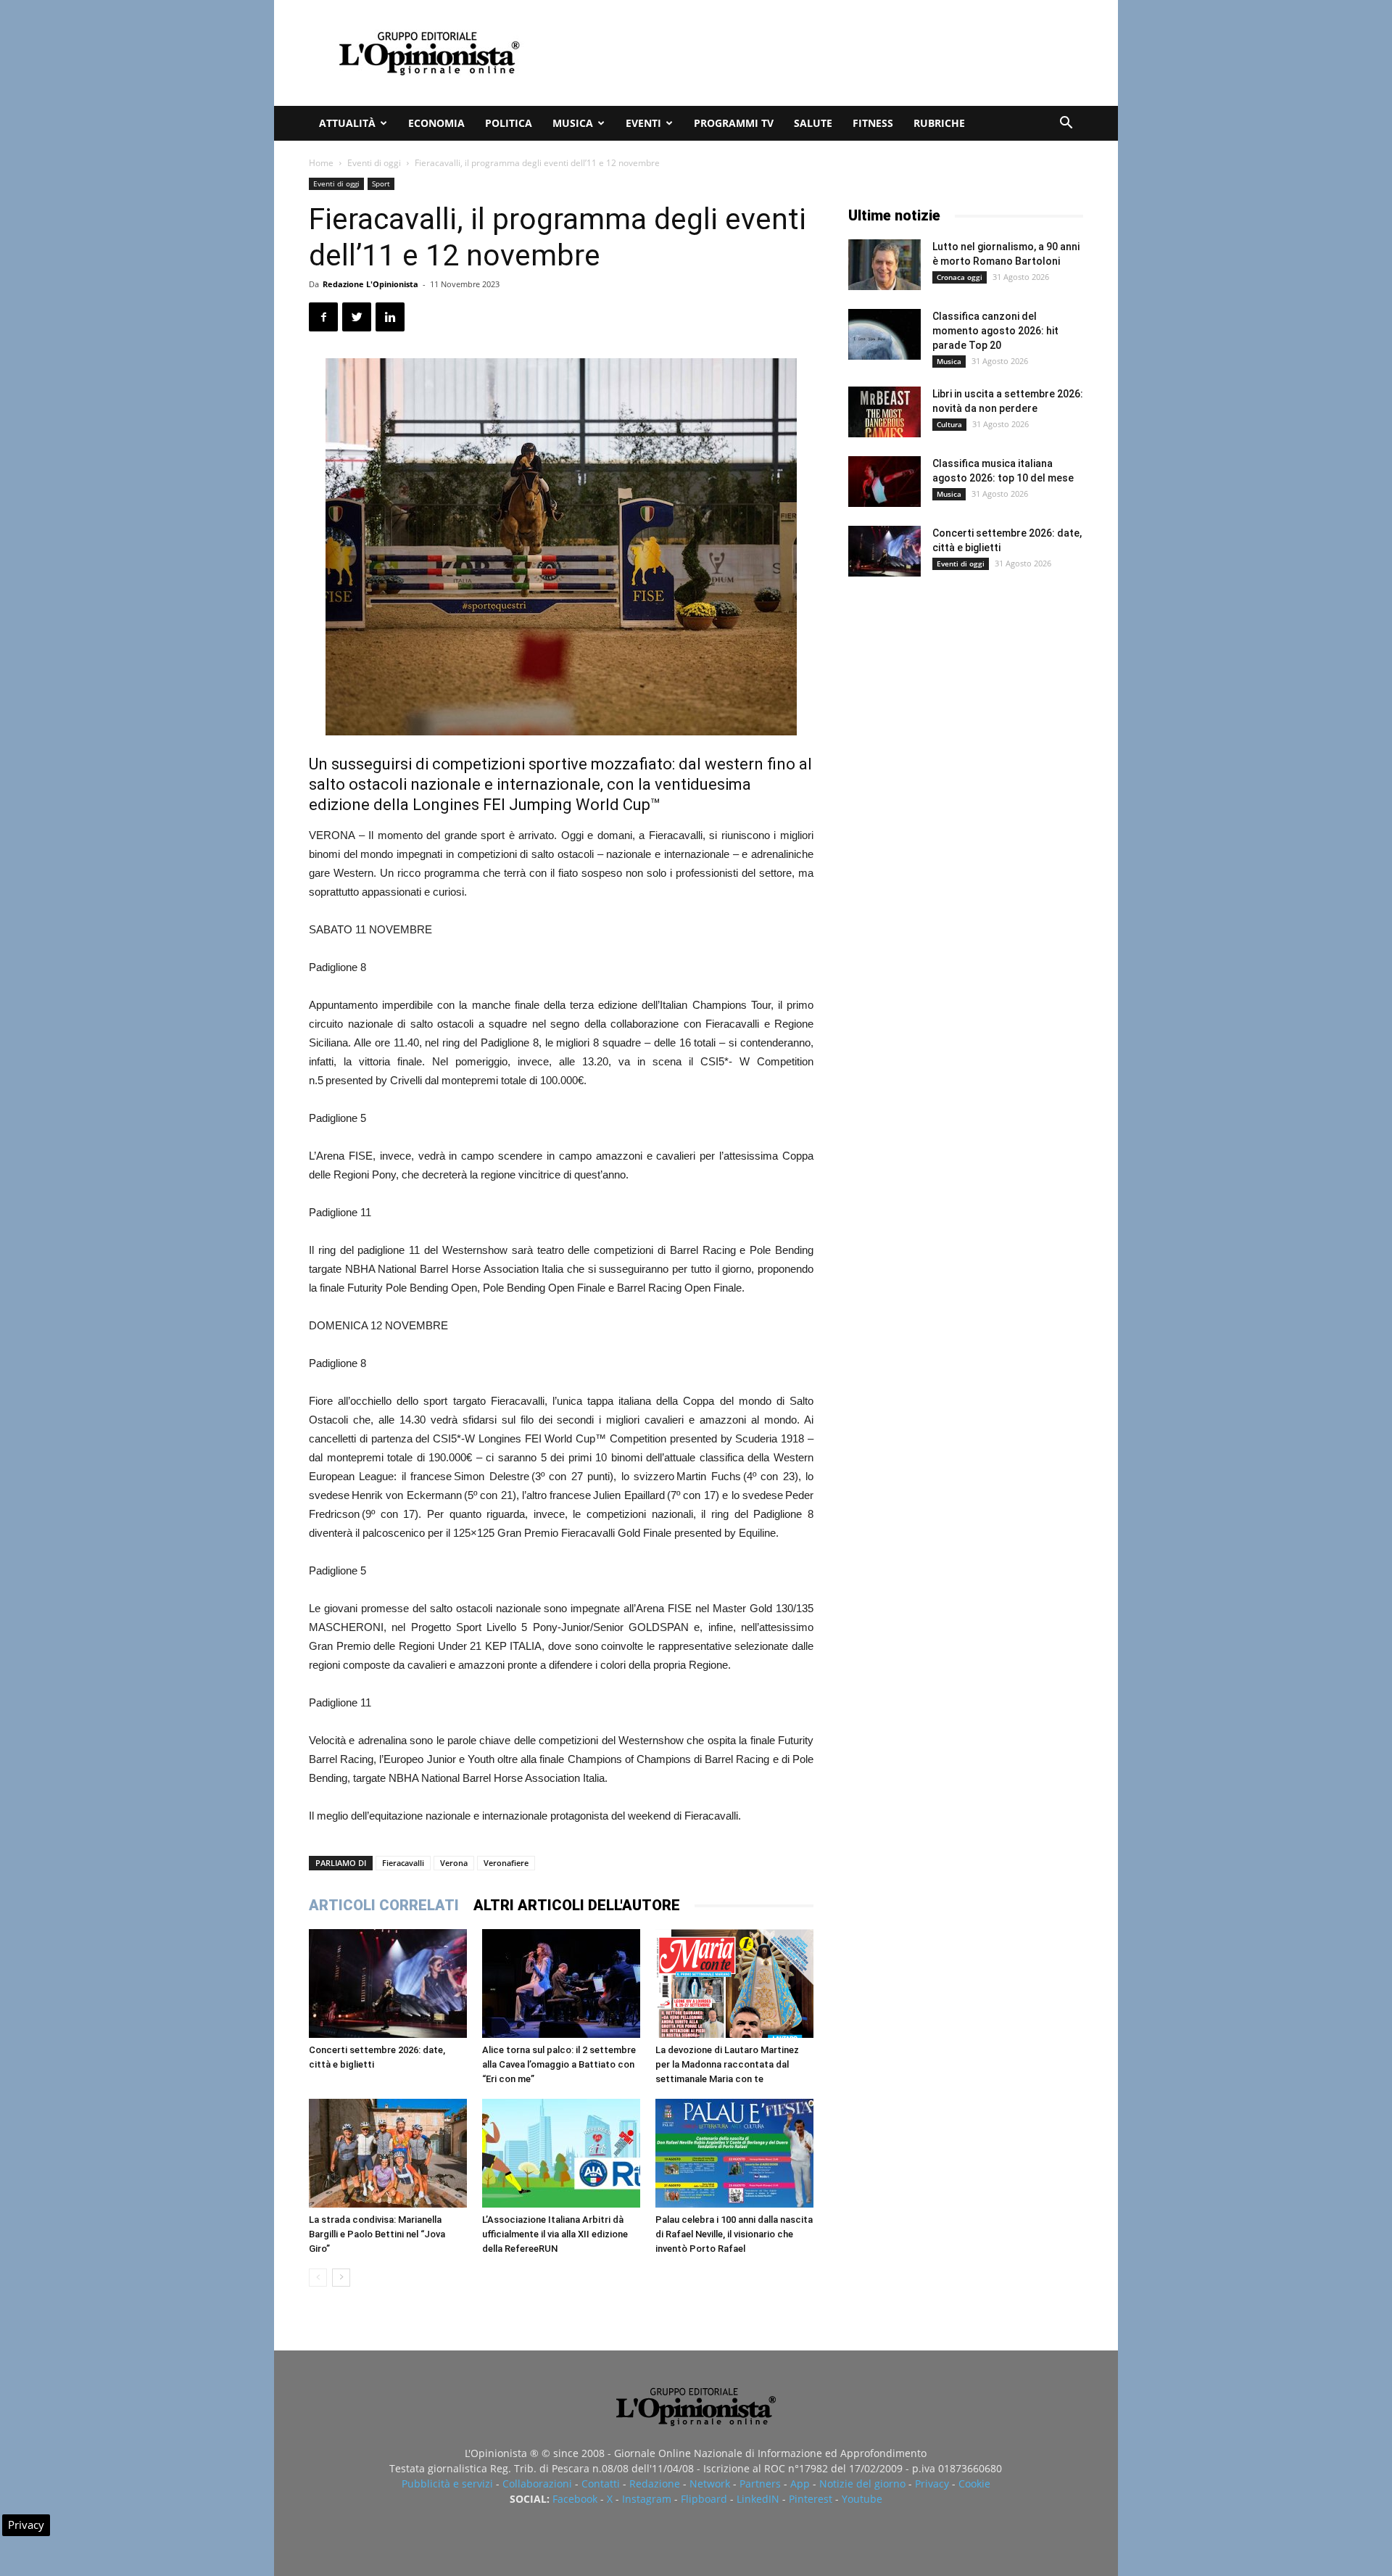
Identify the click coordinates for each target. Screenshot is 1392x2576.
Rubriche (939, 123)
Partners (760, 2484)
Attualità (347, 123)
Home (321, 163)
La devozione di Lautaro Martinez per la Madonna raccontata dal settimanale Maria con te (727, 2064)
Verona (454, 1863)
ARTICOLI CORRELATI (384, 1905)
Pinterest (811, 2499)
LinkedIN (758, 2499)
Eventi (643, 123)
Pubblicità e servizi (447, 2484)
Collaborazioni (537, 2484)
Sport (381, 183)
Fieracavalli (403, 1863)
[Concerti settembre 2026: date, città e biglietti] (388, 1983)
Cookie (974, 2484)
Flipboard (704, 2499)
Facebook (575, 2499)
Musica (573, 123)
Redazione (655, 2484)
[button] (1066, 124)
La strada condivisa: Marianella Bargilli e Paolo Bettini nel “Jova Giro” (377, 2234)
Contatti (601, 2484)
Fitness (873, 123)
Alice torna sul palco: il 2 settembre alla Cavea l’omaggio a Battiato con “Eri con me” (559, 2064)
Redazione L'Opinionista (370, 284)
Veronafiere (506, 1863)
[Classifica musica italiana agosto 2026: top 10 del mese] (884, 482)
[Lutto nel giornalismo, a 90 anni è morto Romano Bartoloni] (884, 265)
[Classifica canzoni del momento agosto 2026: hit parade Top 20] (884, 334)
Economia (436, 123)
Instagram (647, 2499)
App (800, 2484)
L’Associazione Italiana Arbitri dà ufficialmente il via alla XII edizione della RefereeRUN (555, 2234)
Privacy (932, 2484)
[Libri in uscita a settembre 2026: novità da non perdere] (884, 412)
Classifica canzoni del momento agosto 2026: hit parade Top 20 (995, 331)
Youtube (862, 2499)
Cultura (949, 424)
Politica (509, 123)
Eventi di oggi (374, 163)
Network (710, 2484)
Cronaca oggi (960, 277)
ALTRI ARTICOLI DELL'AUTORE (577, 1905)
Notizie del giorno (862, 2484)
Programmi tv (734, 123)
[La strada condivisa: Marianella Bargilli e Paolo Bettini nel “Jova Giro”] (388, 2153)
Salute (813, 123)
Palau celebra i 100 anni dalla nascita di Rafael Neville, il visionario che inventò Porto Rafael (734, 2234)
